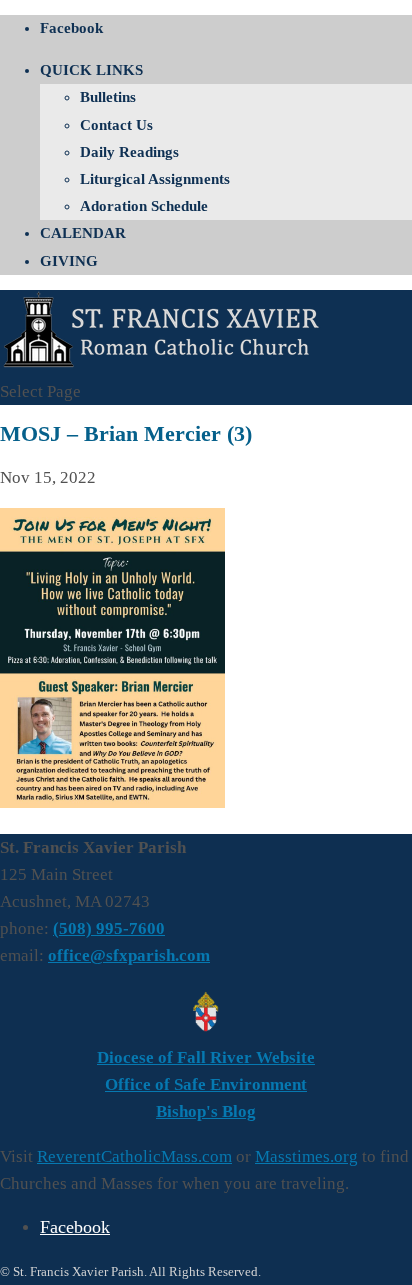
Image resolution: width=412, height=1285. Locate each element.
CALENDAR (83, 233)
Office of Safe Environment (206, 1084)
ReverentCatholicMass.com (134, 1156)
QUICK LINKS (91, 70)
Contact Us (116, 125)
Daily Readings (129, 152)
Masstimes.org (306, 1156)
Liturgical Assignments (155, 179)
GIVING (69, 261)
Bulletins (108, 97)
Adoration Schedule (144, 206)
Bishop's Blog (206, 1111)
